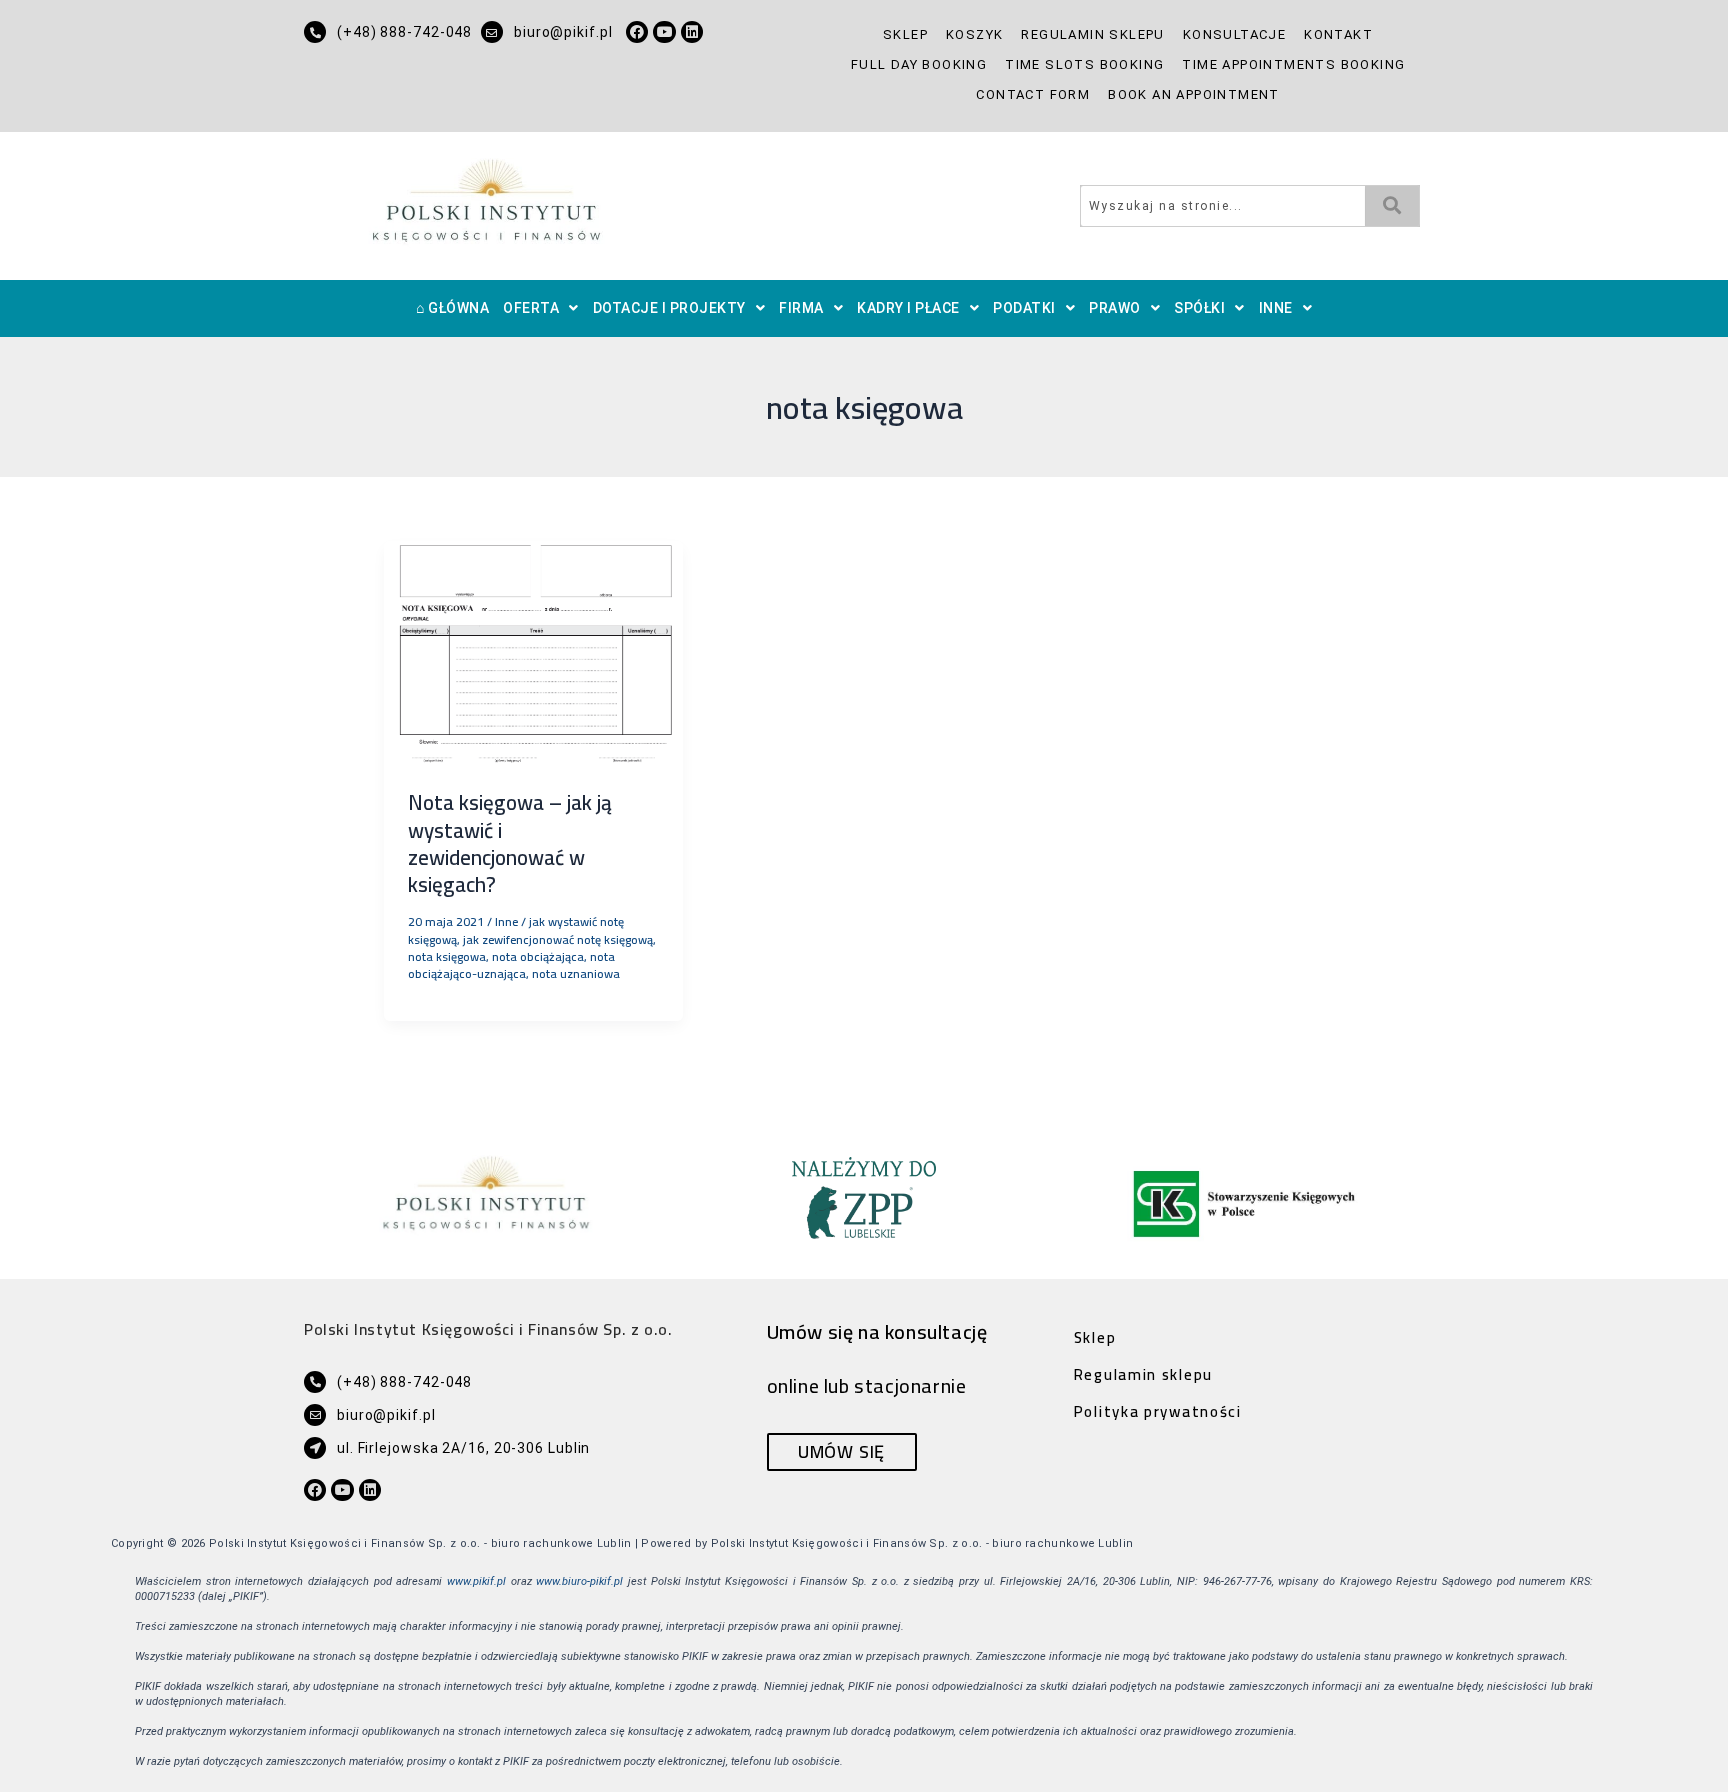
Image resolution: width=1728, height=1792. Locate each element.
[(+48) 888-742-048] (315, 32)
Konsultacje (1234, 34)
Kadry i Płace (908, 308)
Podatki (1024, 308)
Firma (801, 308)
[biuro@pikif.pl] (492, 32)
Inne (1276, 308)
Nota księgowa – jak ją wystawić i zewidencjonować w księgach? (510, 843)
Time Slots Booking (1084, 64)
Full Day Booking (919, 64)
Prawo (1115, 308)
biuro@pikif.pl (563, 32)
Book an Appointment (1194, 94)
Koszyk (974, 34)
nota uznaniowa (576, 973)
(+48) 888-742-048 (404, 32)
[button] (541, 308)
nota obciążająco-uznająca (511, 965)
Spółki (1199, 308)
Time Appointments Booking (1293, 64)
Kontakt (1338, 34)
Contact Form (1033, 94)
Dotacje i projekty (669, 308)
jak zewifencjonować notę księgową (558, 939)
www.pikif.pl (476, 1581)
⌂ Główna (452, 308)
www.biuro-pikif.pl (579, 1581)
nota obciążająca (538, 956)
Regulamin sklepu (1092, 34)
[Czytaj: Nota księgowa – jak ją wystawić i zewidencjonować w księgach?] (533, 651)
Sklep (905, 34)
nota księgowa (447, 956)
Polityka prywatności (1158, 1411)
